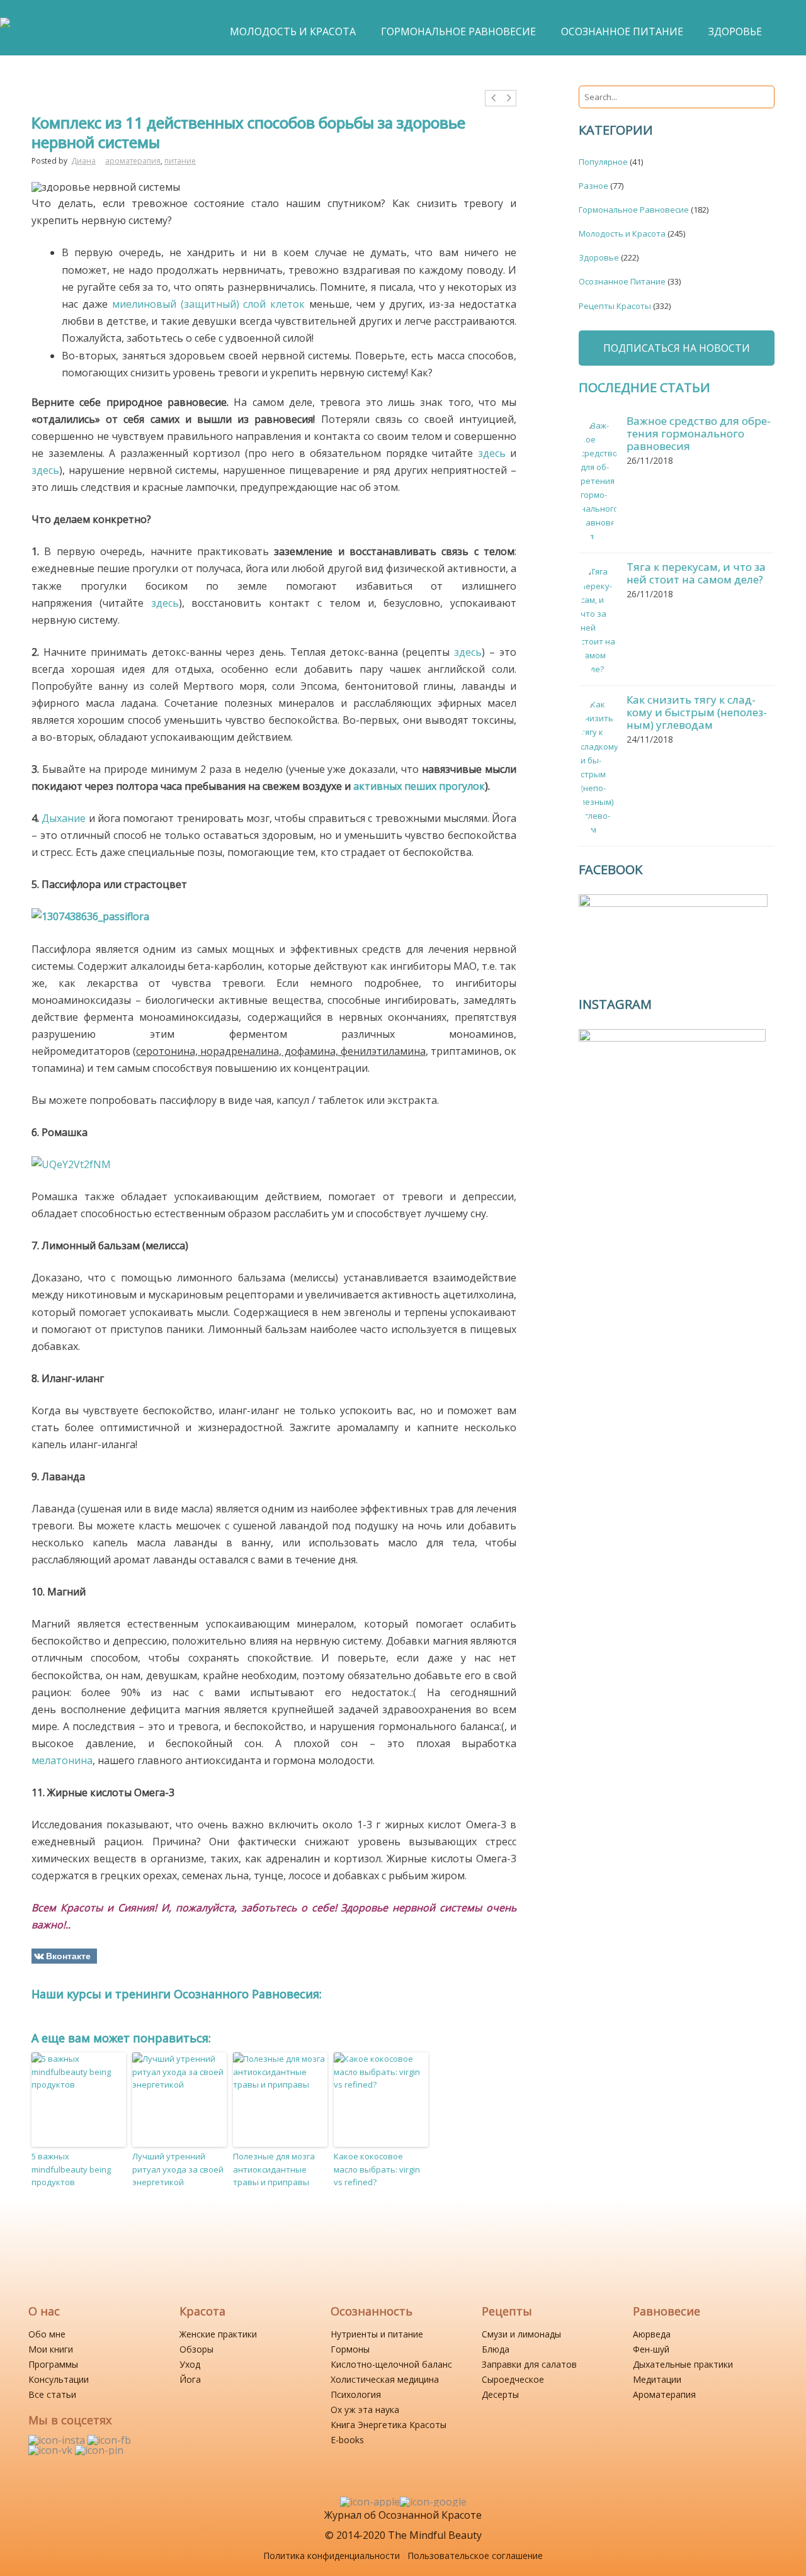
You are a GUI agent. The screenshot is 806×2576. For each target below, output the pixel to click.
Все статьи (52, 2394)
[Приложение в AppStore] (370, 2502)
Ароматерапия (664, 2394)
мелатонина (62, 1760)
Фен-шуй (651, 2349)
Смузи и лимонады (521, 2334)
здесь (492, 453)
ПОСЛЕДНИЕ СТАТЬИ (644, 387)
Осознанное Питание (622, 281)
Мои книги (51, 2349)
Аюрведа (652, 2334)
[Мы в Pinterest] (99, 2450)
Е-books (347, 2440)
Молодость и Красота (622, 233)
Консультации (59, 2379)
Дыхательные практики (683, 2364)
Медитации (657, 2379)
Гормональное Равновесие (634, 210)
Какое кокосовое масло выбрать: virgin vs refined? (377, 2169)
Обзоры (196, 2349)
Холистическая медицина (385, 2379)
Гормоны (350, 2349)
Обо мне (47, 2334)
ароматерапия (133, 161)
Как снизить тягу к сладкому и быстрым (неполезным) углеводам (697, 712)
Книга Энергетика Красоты (389, 2425)
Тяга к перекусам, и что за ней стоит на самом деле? (696, 573)
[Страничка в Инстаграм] (58, 2440)
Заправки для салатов (529, 2364)
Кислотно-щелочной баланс (391, 2364)
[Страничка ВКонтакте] (52, 2450)
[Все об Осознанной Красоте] (5, 29)
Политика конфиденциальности (332, 2556)
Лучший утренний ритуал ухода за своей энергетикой (178, 2169)
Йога (190, 2379)
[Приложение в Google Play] (433, 2502)
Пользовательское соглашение (475, 2556)
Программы (53, 2364)
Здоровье (599, 257)
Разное (593, 186)
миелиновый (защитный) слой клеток (209, 304)
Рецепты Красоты (615, 306)
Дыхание (64, 818)
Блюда (496, 2349)
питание (180, 161)
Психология (356, 2394)
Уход (190, 2364)
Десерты (500, 2394)
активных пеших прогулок (419, 786)
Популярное (603, 162)
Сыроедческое (513, 2379)
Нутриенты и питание (377, 2334)
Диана (83, 161)
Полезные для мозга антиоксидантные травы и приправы (274, 2169)
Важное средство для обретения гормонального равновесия (699, 433)
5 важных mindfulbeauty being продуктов (71, 2169)
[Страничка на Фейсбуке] (109, 2440)
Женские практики (218, 2334)
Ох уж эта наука (365, 2410)
